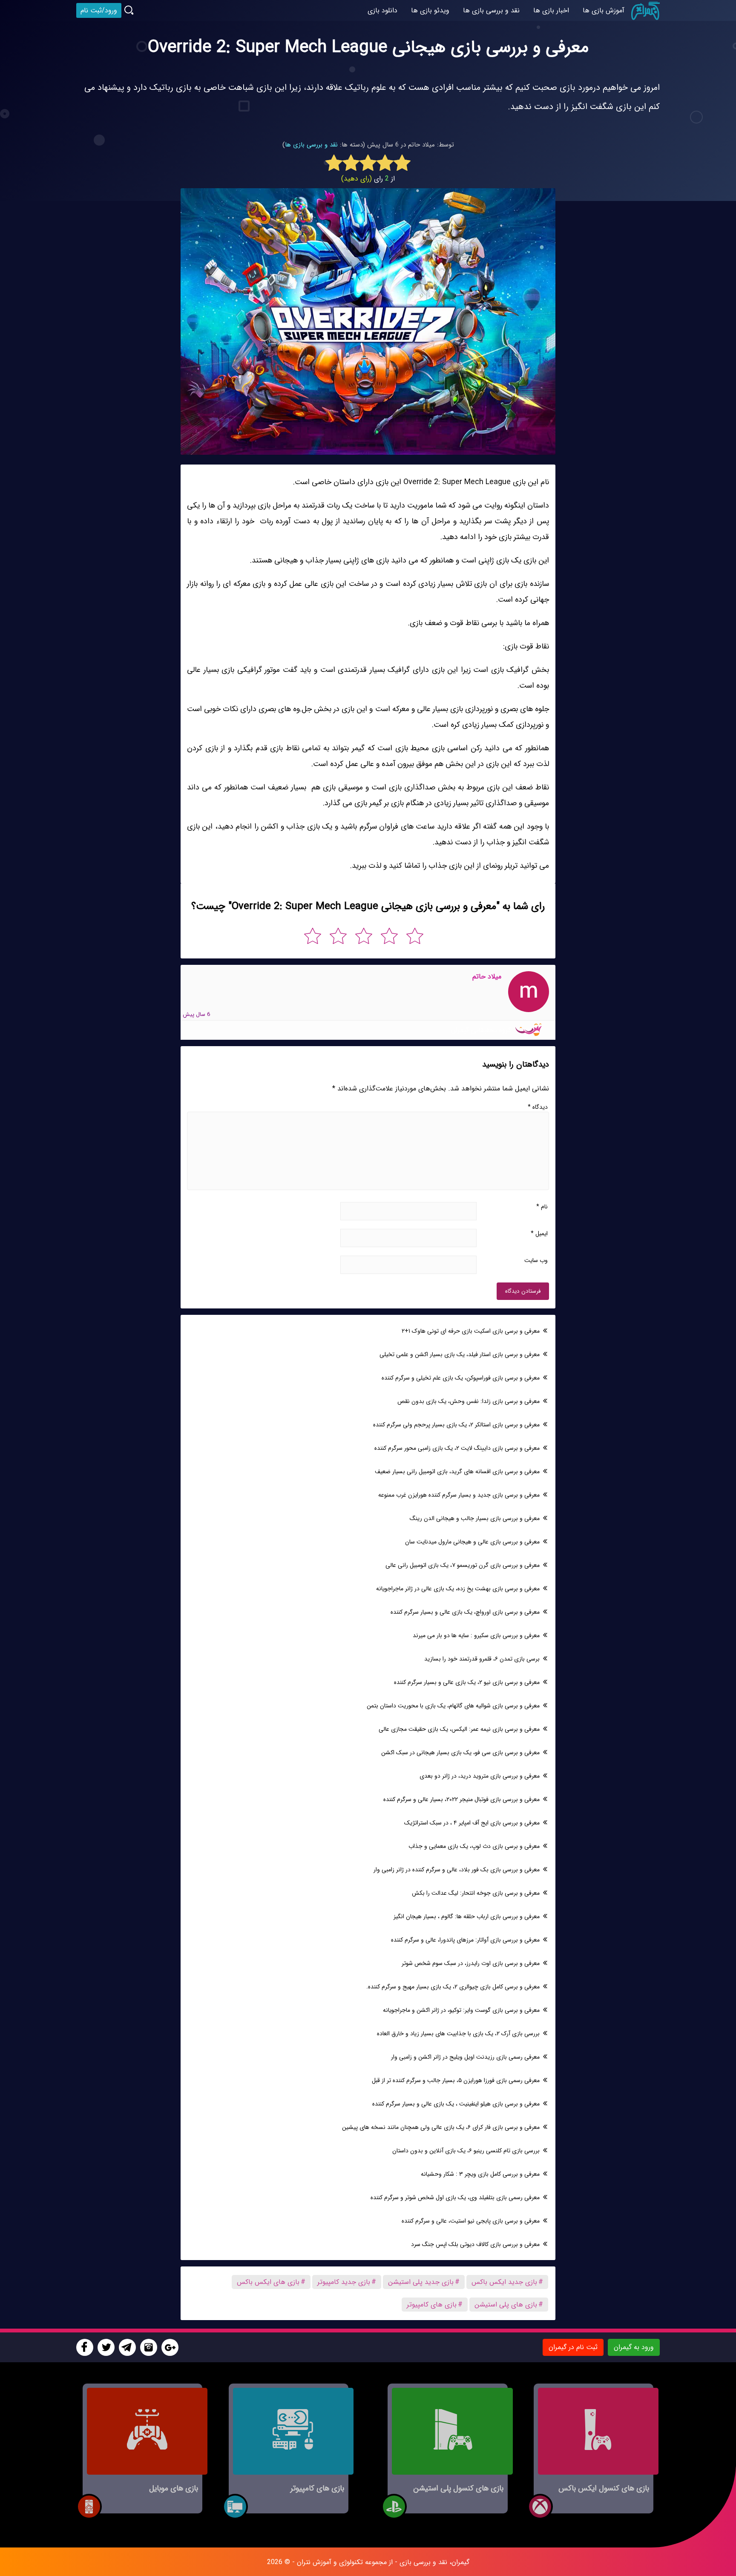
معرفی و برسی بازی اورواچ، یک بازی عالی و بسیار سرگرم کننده (465, 1612)
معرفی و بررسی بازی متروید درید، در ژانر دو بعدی (480, 1776)
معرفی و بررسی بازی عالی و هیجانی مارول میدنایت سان (472, 1542)
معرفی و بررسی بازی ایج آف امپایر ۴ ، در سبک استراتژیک (472, 1823)
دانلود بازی (382, 10)
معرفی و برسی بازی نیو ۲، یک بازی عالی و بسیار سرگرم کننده (467, 1682)
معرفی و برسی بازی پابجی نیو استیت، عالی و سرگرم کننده (471, 2221)
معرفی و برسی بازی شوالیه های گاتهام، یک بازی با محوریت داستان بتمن (453, 1706)
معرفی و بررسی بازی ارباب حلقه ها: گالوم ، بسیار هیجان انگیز (467, 1916)
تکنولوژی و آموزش (338, 2562)
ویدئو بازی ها (430, 10)
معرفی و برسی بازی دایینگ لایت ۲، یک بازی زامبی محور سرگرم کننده (457, 1448)
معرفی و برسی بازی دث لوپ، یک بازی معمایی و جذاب (474, 1846)
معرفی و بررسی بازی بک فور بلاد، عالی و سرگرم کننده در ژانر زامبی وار (457, 1870)
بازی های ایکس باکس (268, 2282)
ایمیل (539, 1233)
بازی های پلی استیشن (506, 2305)
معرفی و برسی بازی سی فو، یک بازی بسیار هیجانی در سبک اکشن (460, 1753)
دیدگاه (538, 1107)
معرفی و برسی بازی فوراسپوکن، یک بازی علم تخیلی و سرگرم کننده (461, 1378)
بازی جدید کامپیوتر (344, 2282)
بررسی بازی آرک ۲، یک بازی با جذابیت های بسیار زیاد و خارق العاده (458, 2034)
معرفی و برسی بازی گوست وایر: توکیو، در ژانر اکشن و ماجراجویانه (461, 2010)
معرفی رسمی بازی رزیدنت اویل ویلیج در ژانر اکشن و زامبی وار (465, 2057)
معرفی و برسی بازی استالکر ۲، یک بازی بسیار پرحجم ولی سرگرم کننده (456, 1425)
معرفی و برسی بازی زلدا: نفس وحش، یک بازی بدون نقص (469, 1401)
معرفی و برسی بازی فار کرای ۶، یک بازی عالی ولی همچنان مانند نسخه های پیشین (441, 2127)
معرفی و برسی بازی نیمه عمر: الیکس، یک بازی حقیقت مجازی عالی (459, 1729)
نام (542, 1207)
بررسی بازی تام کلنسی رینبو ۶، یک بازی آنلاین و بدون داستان (466, 2151)
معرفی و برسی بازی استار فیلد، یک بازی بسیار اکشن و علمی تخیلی (460, 1354)
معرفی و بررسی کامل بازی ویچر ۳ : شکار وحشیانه (480, 2174)
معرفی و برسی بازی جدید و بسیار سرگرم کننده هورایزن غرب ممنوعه (459, 1495)
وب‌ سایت (536, 1260)
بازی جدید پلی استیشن (421, 2282)
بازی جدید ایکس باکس (504, 2282)
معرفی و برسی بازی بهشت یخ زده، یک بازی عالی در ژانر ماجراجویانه (458, 1589)
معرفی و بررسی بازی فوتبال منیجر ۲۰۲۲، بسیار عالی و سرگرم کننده (461, 1799)
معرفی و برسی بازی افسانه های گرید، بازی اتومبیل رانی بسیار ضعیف (457, 1472)
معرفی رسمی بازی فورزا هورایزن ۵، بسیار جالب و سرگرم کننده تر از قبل (456, 2080)
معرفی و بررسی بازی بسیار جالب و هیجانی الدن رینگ (475, 1518)
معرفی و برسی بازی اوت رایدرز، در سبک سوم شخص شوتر (471, 1963)
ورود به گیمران (634, 2347)
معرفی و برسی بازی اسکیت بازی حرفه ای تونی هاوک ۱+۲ (471, 1331)
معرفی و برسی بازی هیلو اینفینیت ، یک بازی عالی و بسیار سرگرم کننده (456, 2104)
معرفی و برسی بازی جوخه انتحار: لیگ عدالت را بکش (476, 1893)
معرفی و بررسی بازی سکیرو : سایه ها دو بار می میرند (476, 1635)
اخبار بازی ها (551, 10)
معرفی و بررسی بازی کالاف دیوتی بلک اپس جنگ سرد (475, 2244)
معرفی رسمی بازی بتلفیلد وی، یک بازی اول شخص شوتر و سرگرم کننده (455, 2197)
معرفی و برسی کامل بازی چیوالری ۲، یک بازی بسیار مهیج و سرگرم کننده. (453, 1987)
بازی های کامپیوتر (432, 2305)
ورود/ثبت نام (99, 10)
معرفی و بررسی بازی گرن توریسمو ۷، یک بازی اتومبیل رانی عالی (463, 1565)
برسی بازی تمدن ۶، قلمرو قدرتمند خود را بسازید (482, 1659)
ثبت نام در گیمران (573, 2347)
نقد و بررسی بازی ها (311, 145)
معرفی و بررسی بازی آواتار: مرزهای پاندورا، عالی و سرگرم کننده (465, 1940)
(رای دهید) (356, 179)
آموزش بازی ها (604, 10)
